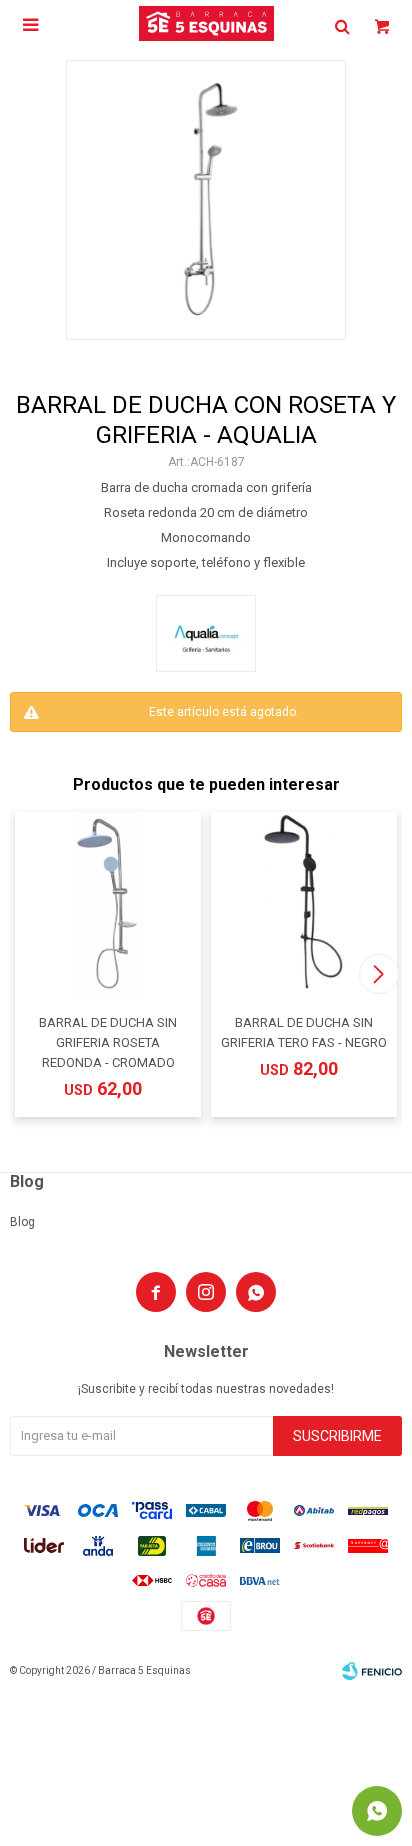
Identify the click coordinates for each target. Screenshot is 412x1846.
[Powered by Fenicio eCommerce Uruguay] (372, 1671)
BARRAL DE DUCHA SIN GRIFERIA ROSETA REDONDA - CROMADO (108, 1042)
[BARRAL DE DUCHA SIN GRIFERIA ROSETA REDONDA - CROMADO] (108, 905)
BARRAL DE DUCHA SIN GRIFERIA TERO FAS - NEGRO (304, 1032)
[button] (378, 974)
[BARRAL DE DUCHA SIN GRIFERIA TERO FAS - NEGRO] (304, 905)
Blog (22, 1222)
